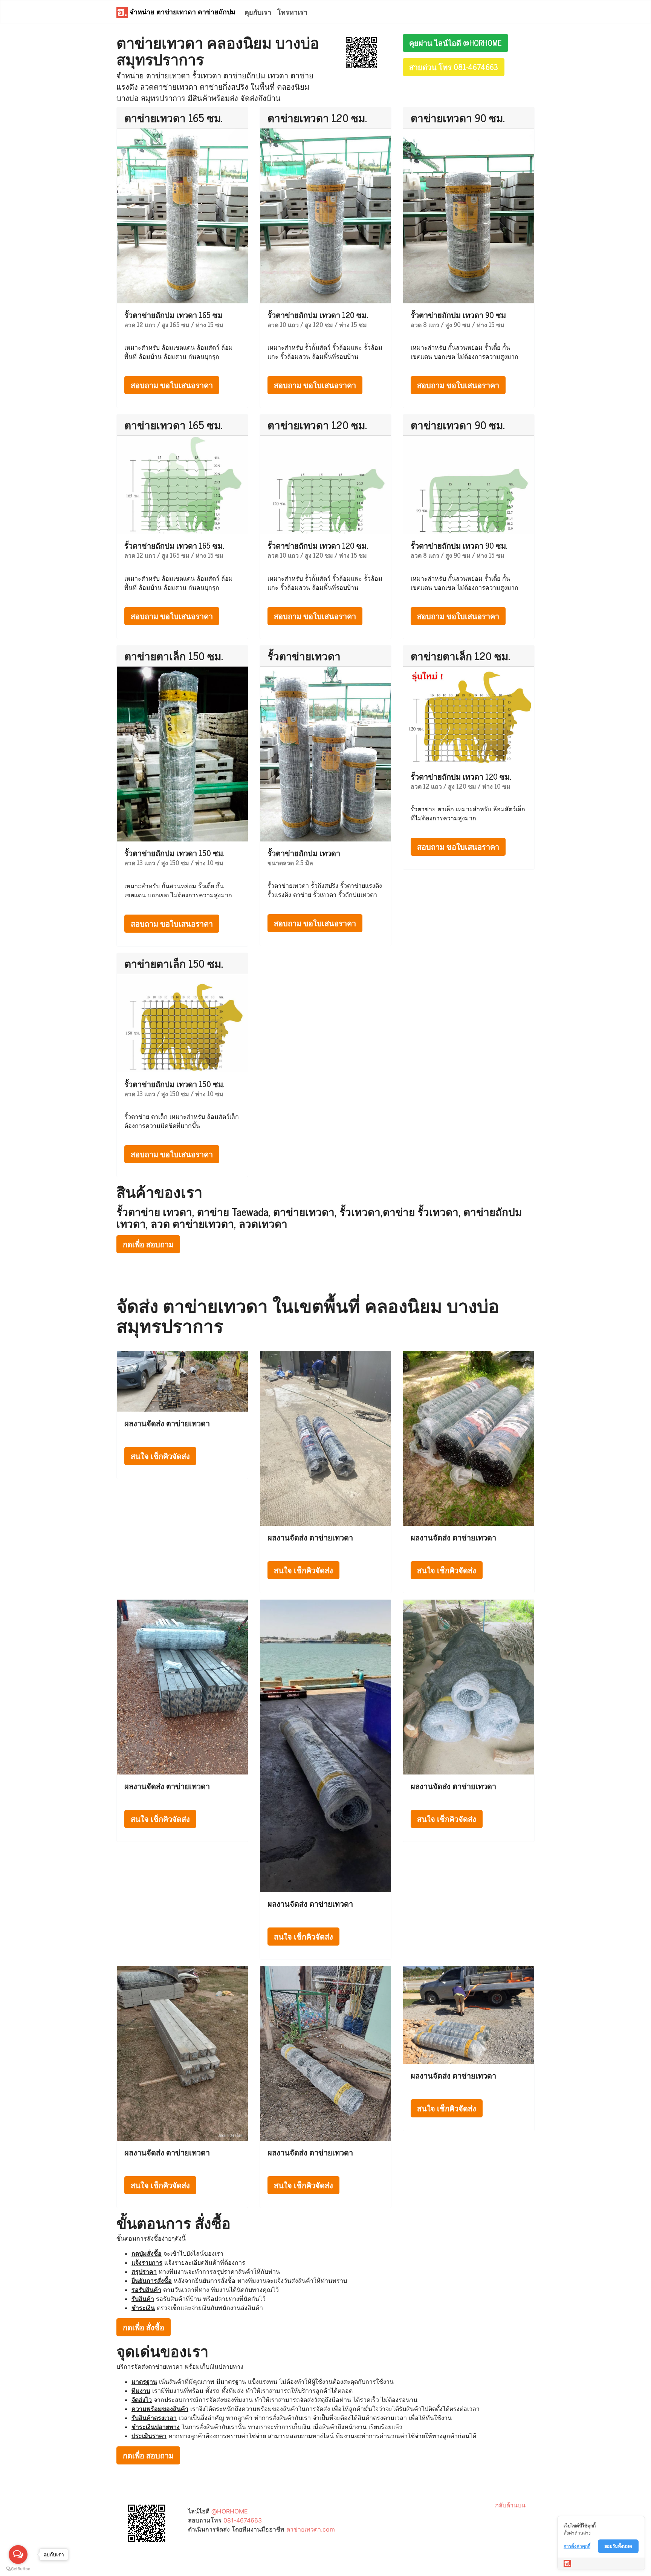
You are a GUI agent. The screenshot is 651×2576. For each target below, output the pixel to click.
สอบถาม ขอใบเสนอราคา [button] (172, 385)
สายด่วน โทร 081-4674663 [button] (454, 67)
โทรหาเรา (292, 12)
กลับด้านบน (510, 2505)
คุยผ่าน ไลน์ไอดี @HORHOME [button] (455, 43)
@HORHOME (230, 2511)
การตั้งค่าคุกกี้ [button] (577, 2546)
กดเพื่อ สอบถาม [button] (148, 1244)
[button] (361, 52)
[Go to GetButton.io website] (18, 2569)
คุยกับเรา (258, 12)
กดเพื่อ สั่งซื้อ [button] (144, 2327)
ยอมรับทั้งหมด (618, 2546)
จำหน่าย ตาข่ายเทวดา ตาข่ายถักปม (182, 11)
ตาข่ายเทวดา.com (311, 2529)
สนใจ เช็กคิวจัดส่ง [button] (160, 1456)
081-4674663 (243, 2520)
